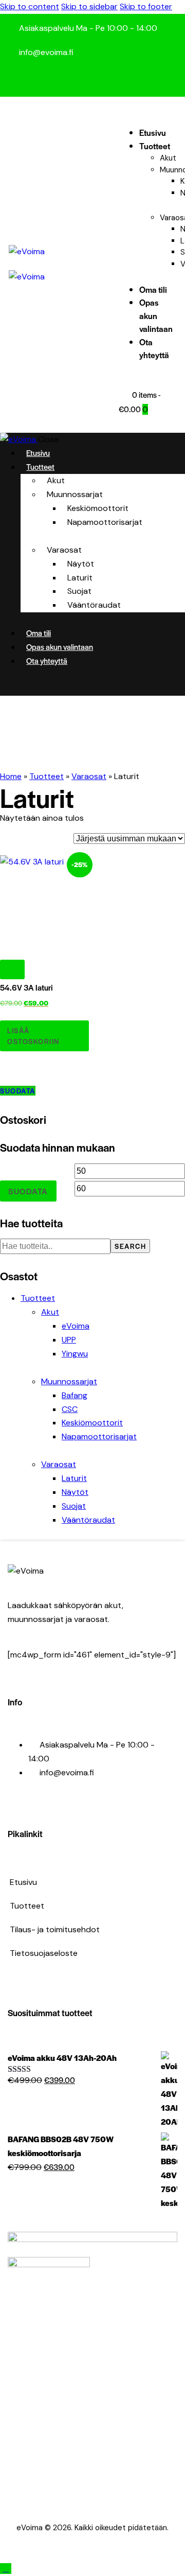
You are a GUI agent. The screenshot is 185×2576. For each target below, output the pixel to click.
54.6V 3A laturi (26, 987)
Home (11, 776)
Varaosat (89, 776)
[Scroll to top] (6, 2569)
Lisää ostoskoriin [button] (33, 1036)
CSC (70, 1409)
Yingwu (75, 1354)
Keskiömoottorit (92, 1423)
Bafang (75, 1395)
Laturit (74, 1478)
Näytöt (75, 1492)
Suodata (18, 1091)
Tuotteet (47, 776)
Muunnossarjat (69, 1381)
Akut (50, 1312)
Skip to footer (146, 6)
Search (130, 1246)
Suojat (74, 1506)
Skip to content (30, 6)
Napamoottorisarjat (99, 1436)
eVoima (76, 1326)
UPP (69, 1340)
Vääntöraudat (88, 1520)
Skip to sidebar (89, 6)
